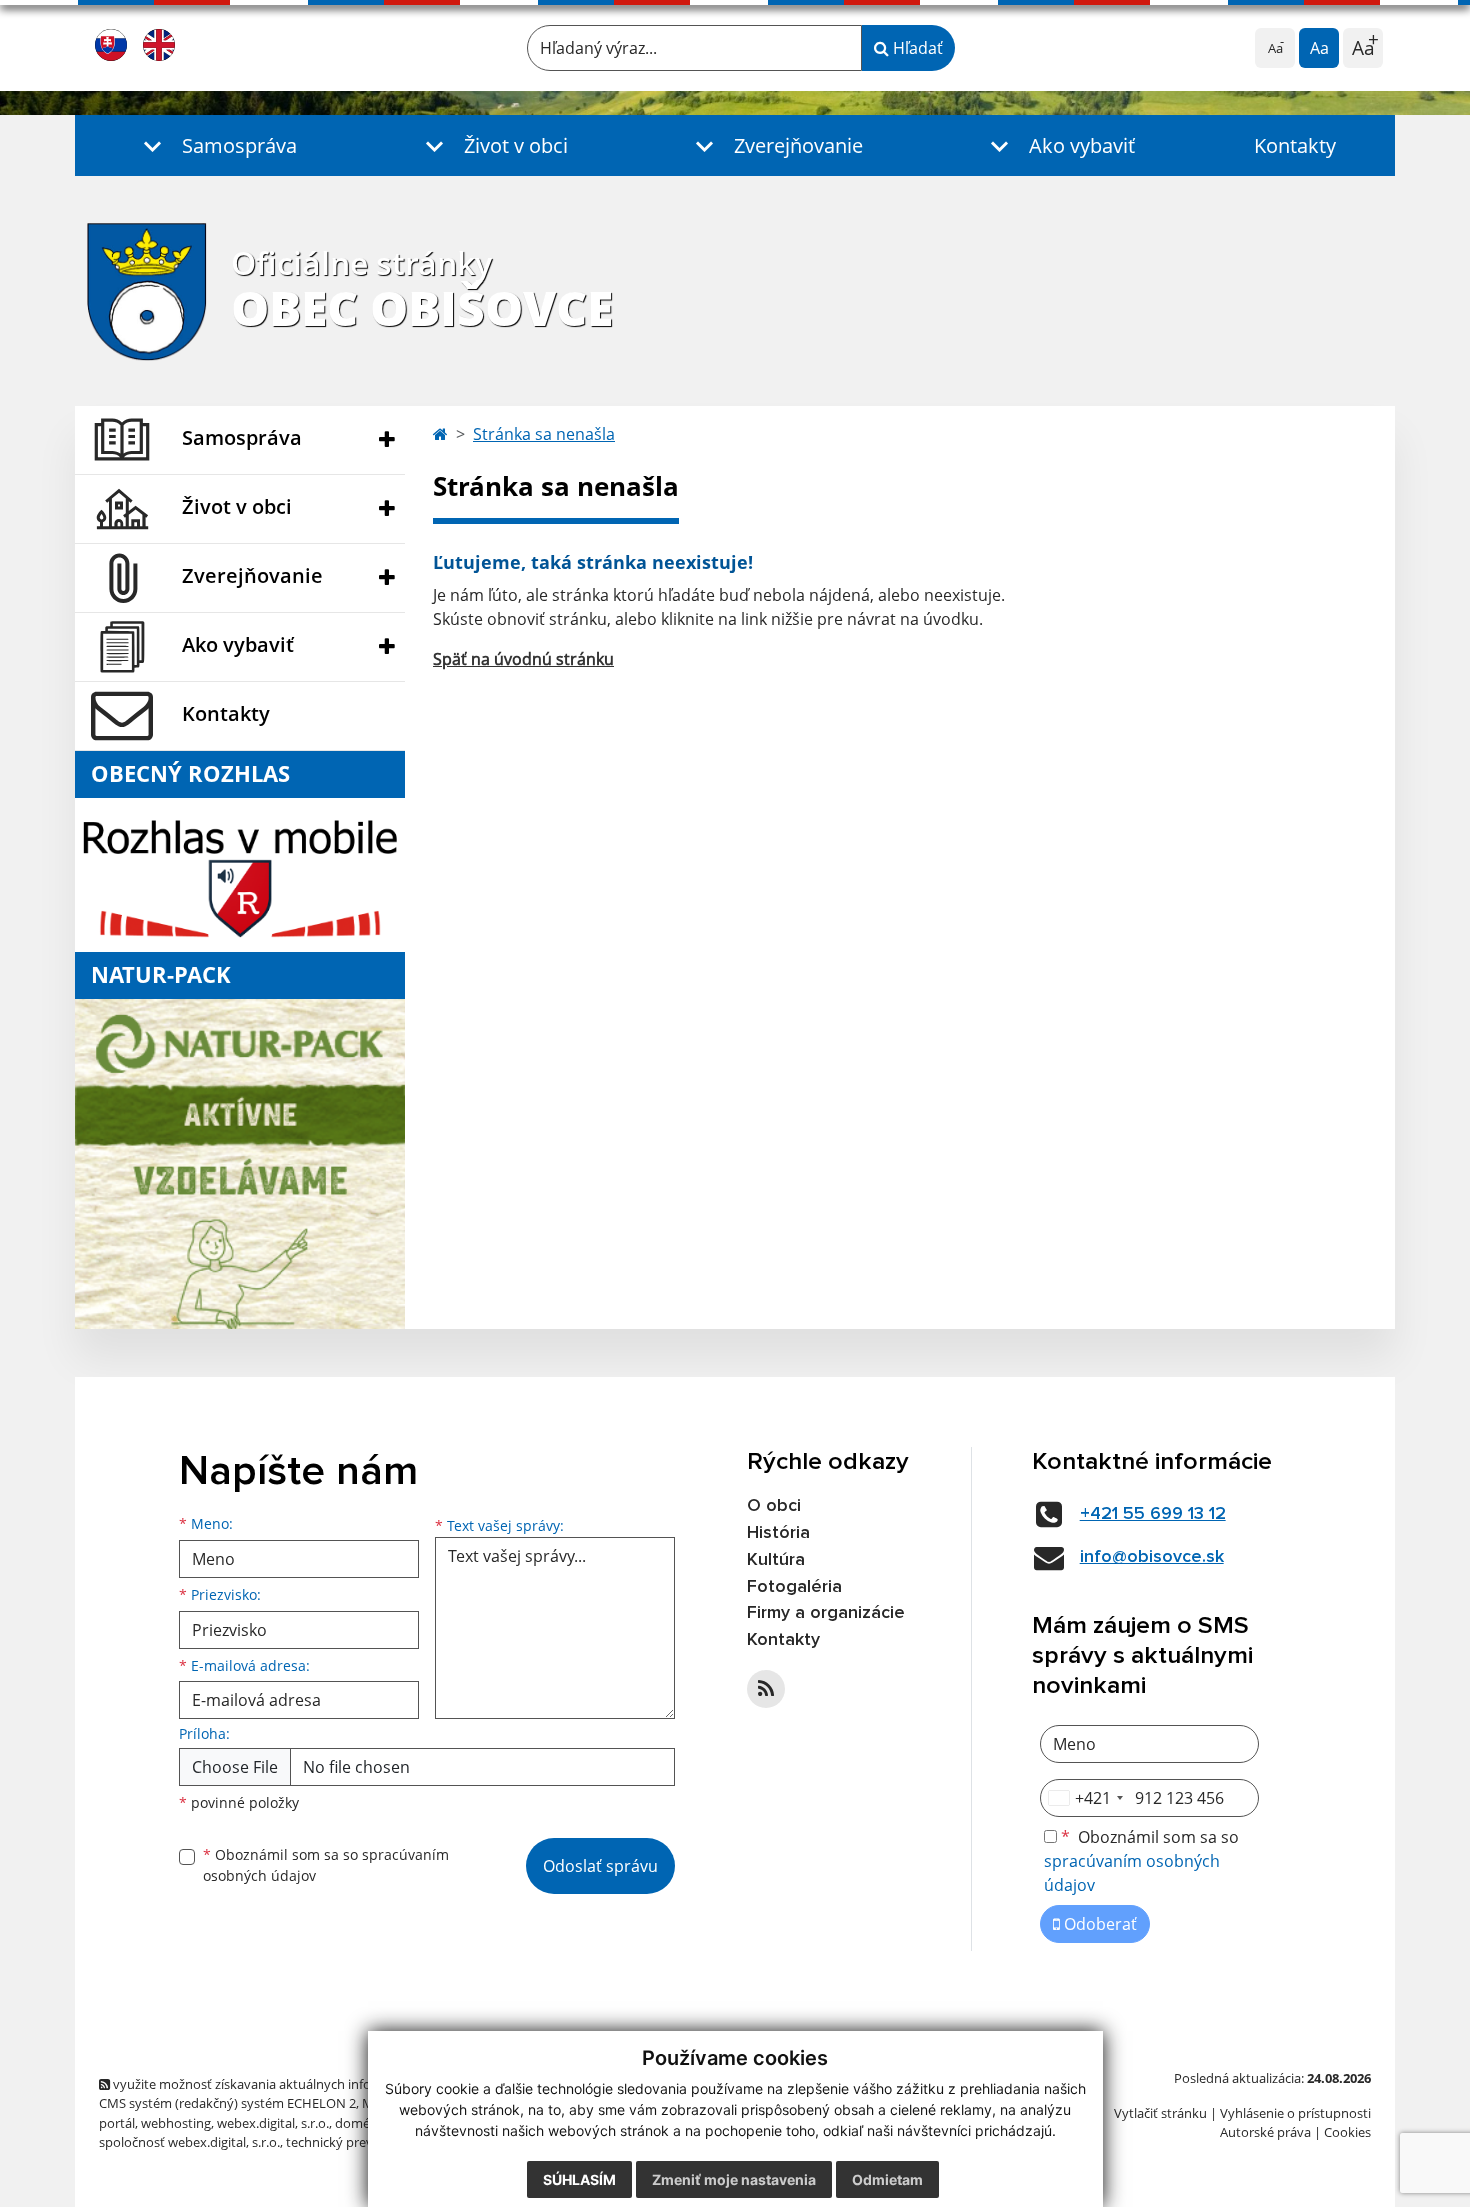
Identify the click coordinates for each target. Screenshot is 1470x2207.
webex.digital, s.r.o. (273, 2123)
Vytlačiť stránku (1160, 2113)
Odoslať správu (600, 1866)
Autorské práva (1265, 2132)
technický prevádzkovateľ (362, 2142)
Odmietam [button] (887, 2179)
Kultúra (776, 1560)
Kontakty (1295, 145)
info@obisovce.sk (1152, 1557)
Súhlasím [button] (579, 2179)
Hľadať (916, 48)
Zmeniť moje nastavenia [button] (734, 2179)
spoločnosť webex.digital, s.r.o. (189, 2142)
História (778, 1533)
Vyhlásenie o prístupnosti (1295, 2113)
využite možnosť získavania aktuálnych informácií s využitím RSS (302, 2084)
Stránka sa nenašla (544, 434)
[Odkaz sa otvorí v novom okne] (766, 1689)
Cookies (1347, 2132)
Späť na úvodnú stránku (523, 659)
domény (359, 2123)
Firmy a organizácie (826, 1613)
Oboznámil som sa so (326, 1865)
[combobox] (1085, 1798)
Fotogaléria (794, 1587)
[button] (215, 145)
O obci (774, 1506)
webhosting (176, 2123)
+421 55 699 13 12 (1153, 1514)
